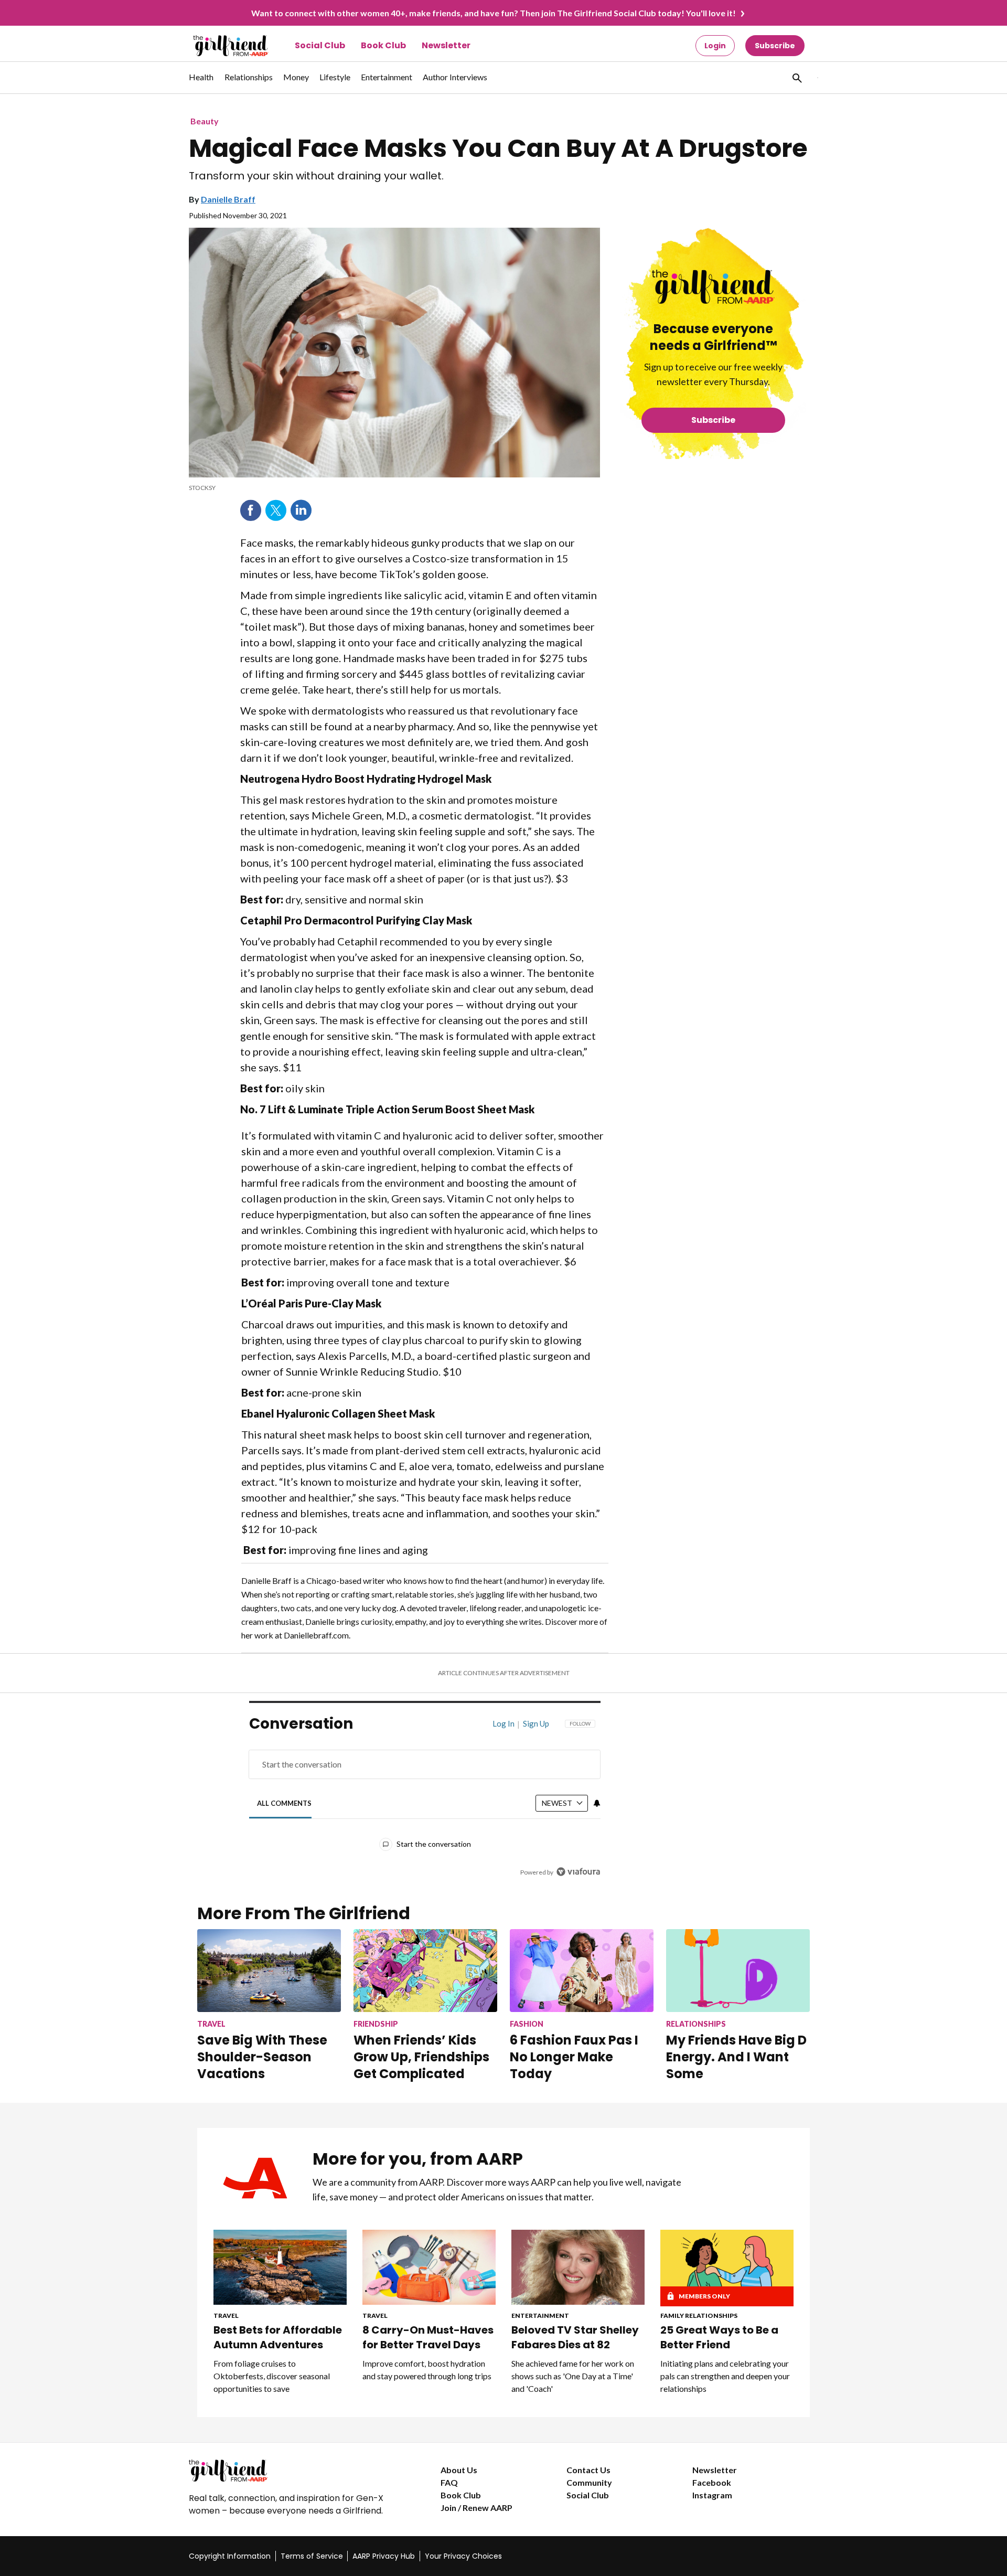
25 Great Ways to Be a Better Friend (719, 2337)
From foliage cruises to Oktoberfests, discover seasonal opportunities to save (272, 2376)
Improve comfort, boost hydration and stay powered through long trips (427, 2370)
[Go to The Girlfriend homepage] (219, 46)
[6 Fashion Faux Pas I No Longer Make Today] (582, 1970)
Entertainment (540, 2316)
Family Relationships (699, 2316)
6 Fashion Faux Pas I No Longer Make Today (574, 2057)
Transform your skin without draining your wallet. (316, 176)
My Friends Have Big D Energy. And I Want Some (736, 2057)
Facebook (251, 510)
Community (589, 2482)
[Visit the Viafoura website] (578, 1872)
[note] (394, 488)
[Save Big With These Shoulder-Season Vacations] (269, 1970)
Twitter (276, 510)
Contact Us (588, 2470)
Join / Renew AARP (476, 2508)
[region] (425, 1801)
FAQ (449, 2482)
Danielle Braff (228, 199)
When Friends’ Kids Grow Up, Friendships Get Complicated (421, 2057)
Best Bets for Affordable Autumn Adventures (278, 2337)
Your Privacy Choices (463, 2556)
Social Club (320, 45)
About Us (459, 2470)
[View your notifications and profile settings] (597, 1803)
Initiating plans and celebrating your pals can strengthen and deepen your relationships (725, 2376)
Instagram (712, 2495)
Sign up (536, 1723)
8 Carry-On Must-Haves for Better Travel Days (428, 2337)
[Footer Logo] (294, 2471)
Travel (226, 2316)
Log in (504, 1723)
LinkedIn (301, 510)
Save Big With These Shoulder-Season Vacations (262, 2057)
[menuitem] (201, 82)
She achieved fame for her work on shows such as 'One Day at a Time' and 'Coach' (573, 2376)
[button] (796, 78)
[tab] (285, 1803)
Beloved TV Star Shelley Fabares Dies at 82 (575, 2337)
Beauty (205, 121)
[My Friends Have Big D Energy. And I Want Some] (738, 1970)
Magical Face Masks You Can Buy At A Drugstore (498, 148)
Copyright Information (230, 2556)
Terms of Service (312, 2556)
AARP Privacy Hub (384, 2556)
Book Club (383, 45)
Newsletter (446, 45)
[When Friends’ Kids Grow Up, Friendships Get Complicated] (425, 1970)
